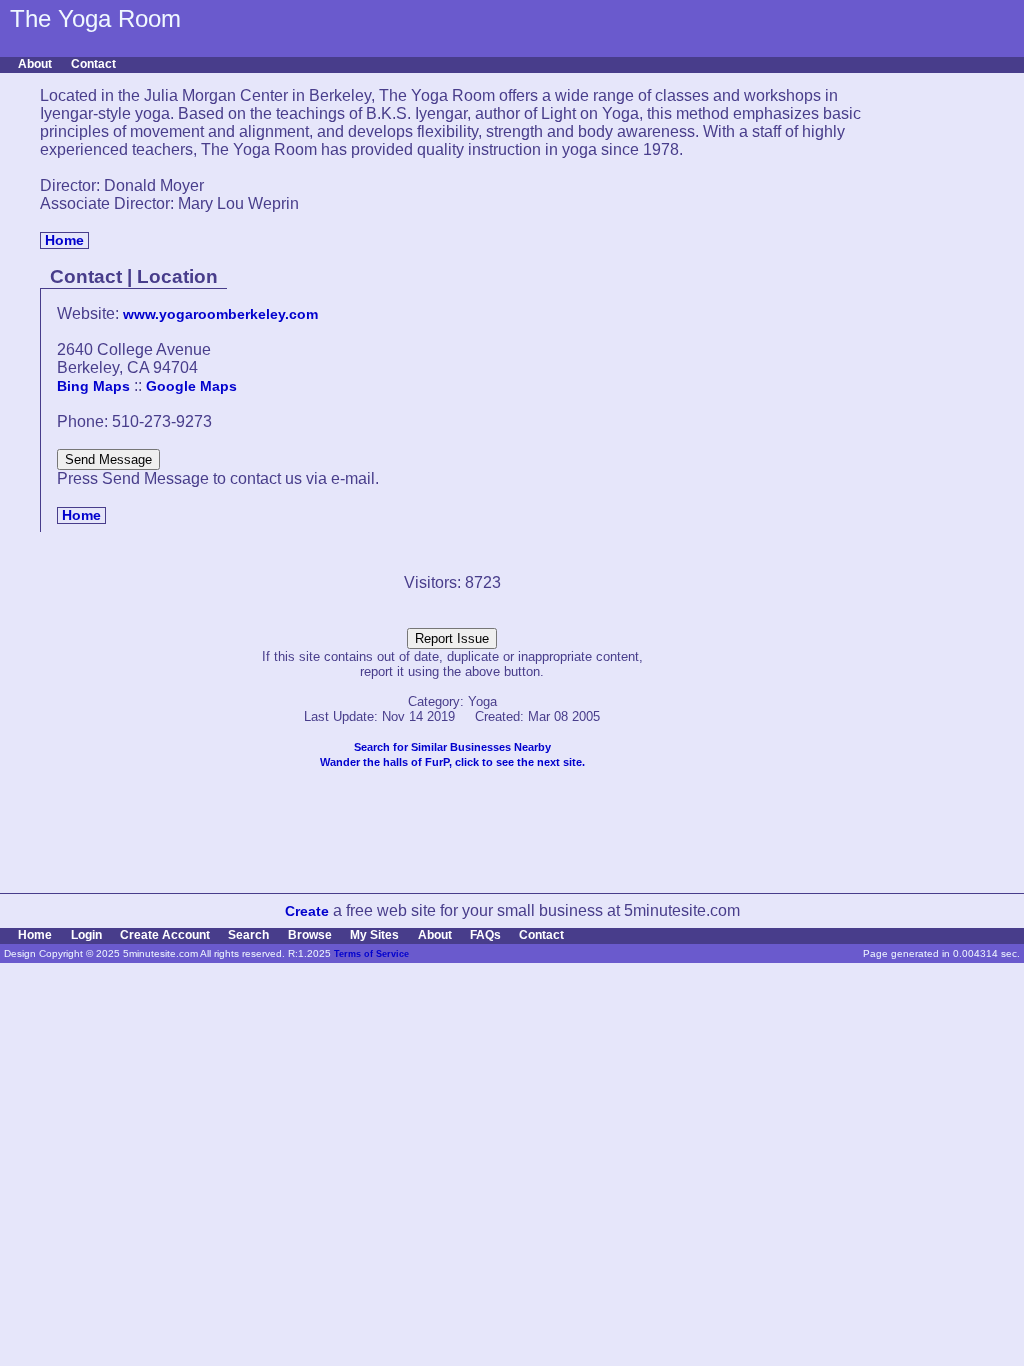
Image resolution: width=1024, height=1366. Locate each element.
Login (86, 935)
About (35, 64)
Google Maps (191, 386)
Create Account (165, 935)
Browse (309, 935)
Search (248, 935)
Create (307, 911)
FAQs (485, 935)
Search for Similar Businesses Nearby (452, 747)
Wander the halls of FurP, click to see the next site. (452, 762)
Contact (93, 64)
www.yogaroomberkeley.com (220, 314)
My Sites (374, 935)
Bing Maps (93, 386)
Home (64, 240)
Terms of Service (371, 954)
